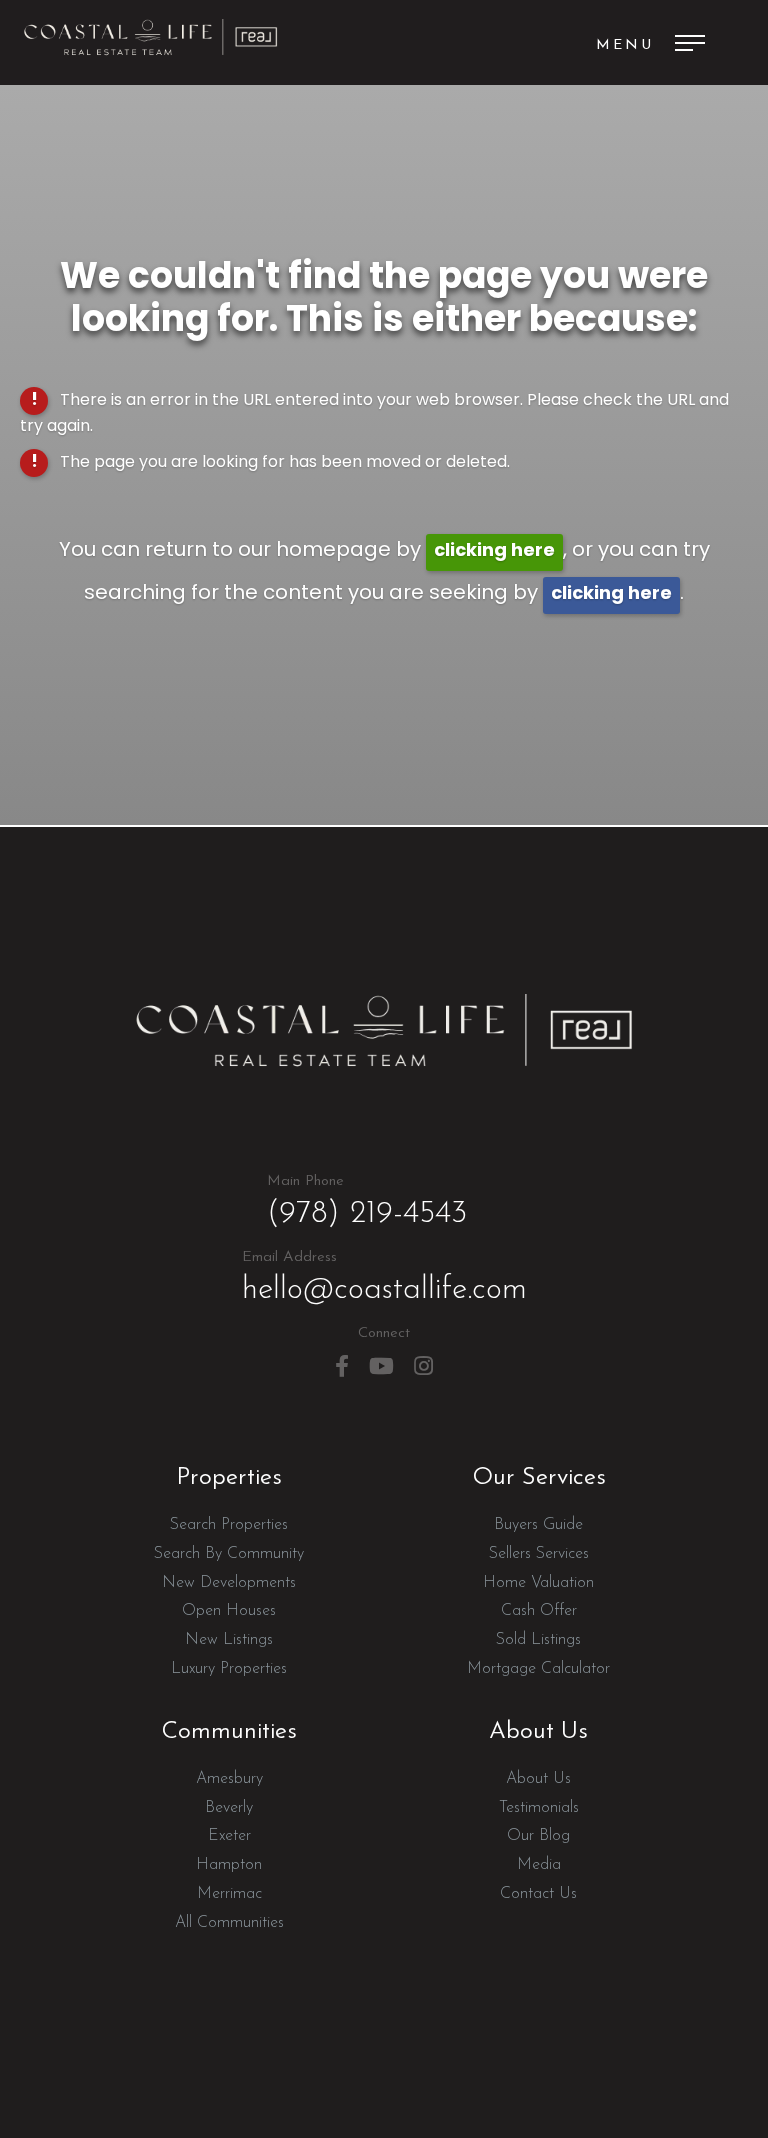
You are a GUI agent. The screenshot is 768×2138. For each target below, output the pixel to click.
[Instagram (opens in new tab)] (423, 1366)
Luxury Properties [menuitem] (229, 1669)
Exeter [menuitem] (229, 1836)
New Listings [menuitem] (229, 1640)
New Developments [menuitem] (229, 1583)
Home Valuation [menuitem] (538, 1583)
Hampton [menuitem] (229, 1865)
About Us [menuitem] (538, 1779)
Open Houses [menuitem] (229, 1611)
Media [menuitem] (539, 1865)
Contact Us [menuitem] (538, 1894)
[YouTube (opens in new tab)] (381, 1366)
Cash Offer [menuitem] (539, 1611)
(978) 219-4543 (367, 1202)
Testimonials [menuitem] (539, 1808)
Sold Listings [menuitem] (538, 1640)
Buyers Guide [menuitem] (538, 1525)
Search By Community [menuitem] (229, 1554)
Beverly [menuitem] (229, 1808)
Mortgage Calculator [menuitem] (538, 1669)
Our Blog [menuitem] (538, 1836)
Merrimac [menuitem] (229, 1894)
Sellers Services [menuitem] (539, 1554)
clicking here (494, 551)
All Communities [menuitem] (229, 1923)
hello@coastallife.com (384, 1278)
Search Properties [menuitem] (229, 1525)
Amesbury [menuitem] (229, 1779)
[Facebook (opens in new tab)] (342, 1366)
